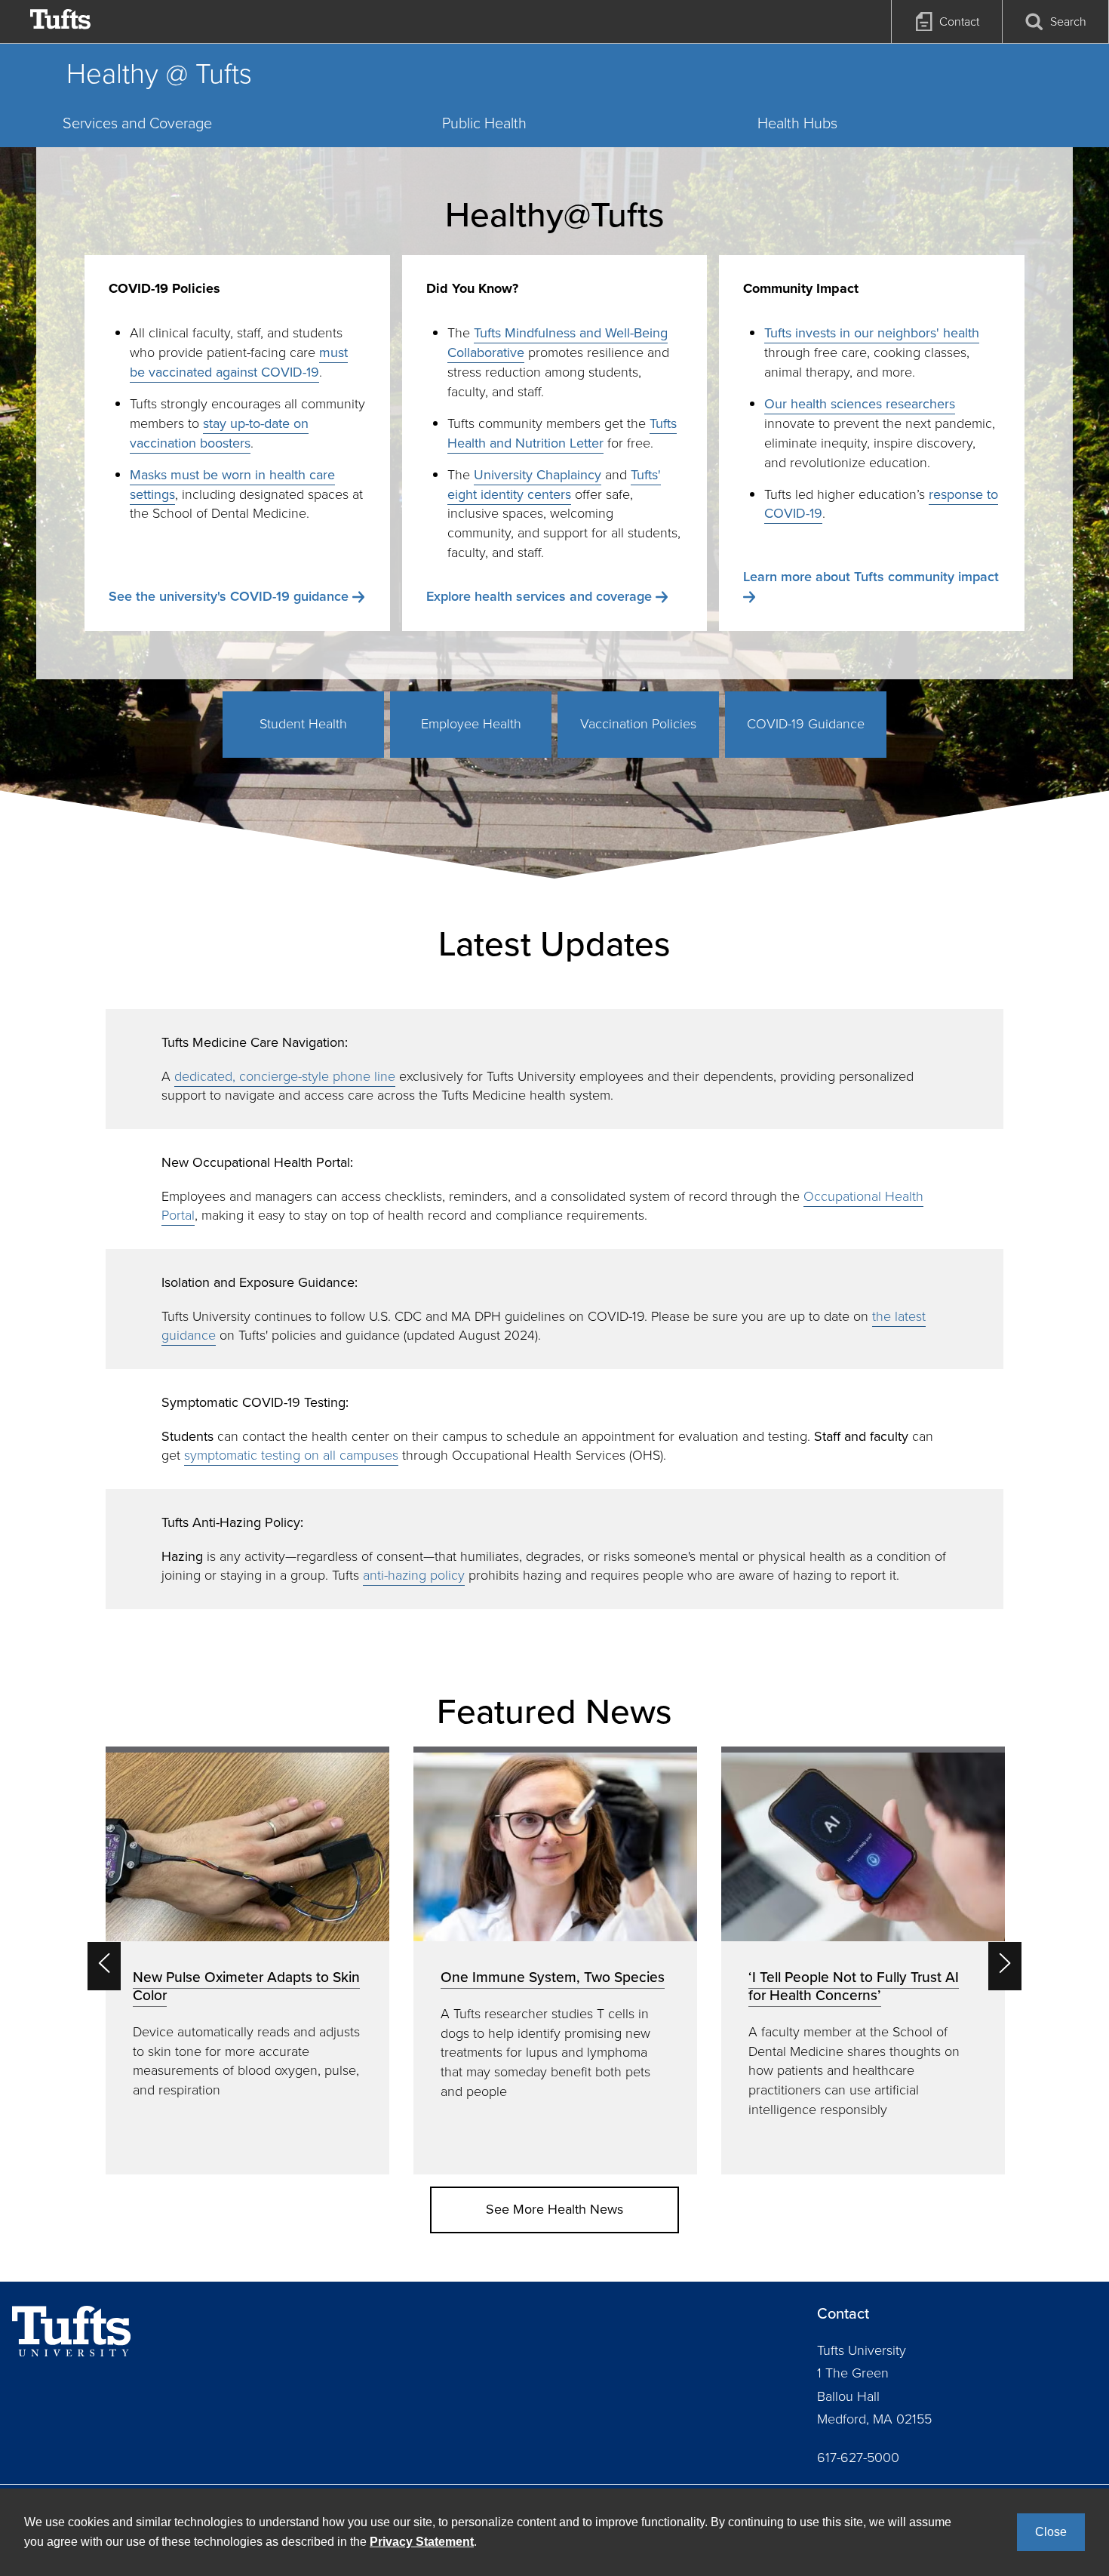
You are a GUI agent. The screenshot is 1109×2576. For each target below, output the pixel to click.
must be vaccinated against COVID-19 (239, 362)
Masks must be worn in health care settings (232, 485)
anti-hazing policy (414, 1575)
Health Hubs (797, 123)
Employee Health (471, 724)
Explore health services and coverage (539, 596)
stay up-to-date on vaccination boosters (219, 433)
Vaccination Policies (638, 724)
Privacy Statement (422, 2542)
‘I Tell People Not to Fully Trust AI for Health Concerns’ (854, 1986)
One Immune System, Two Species (553, 1977)
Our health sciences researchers (860, 404)
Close (1051, 2532)
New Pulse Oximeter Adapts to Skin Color (246, 1986)
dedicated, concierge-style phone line (285, 1076)
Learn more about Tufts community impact (871, 577)
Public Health (484, 123)
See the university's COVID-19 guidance (229, 596)
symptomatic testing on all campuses (291, 1455)
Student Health (303, 724)
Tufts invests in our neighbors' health (872, 333)
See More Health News (554, 2209)
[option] (247, 1960)
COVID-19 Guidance (806, 724)
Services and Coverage (137, 123)
